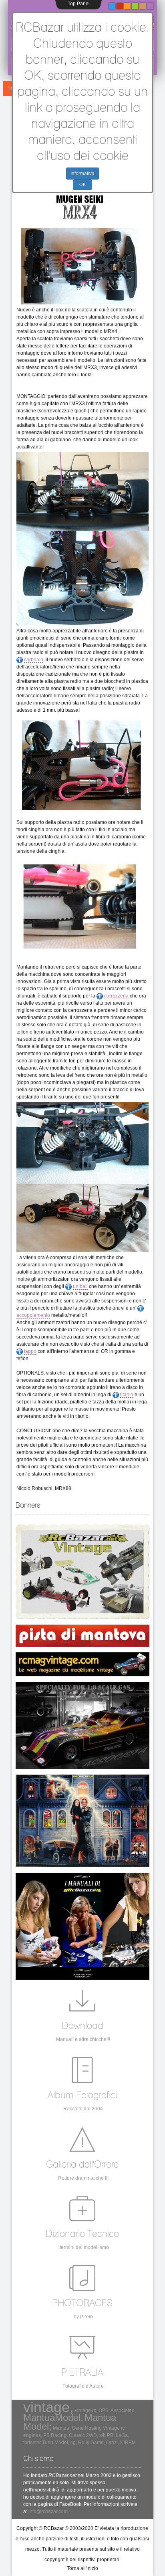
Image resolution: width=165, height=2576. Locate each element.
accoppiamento (33, 1315)
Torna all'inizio (82, 2568)
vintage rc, (86, 2410)
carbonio (34, 660)
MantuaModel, (53, 2418)
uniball (80, 1286)
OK (82, 184)
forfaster (32, 2443)
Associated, (123, 2410)
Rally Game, (92, 2443)
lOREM (128, 2443)
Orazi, (113, 2443)
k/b (103, 2435)
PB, (111, 2435)
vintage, (48, 2407)
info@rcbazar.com (48, 2511)
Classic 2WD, (84, 2435)
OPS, (104, 2410)
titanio (127, 1395)
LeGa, (122, 2435)
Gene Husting (87, 2428)
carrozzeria (116, 996)
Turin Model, (56, 2443)
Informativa (82, 174)
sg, (74, 2443)
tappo (30, 1351)
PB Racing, (55, 2435)
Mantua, (62, 2428)
